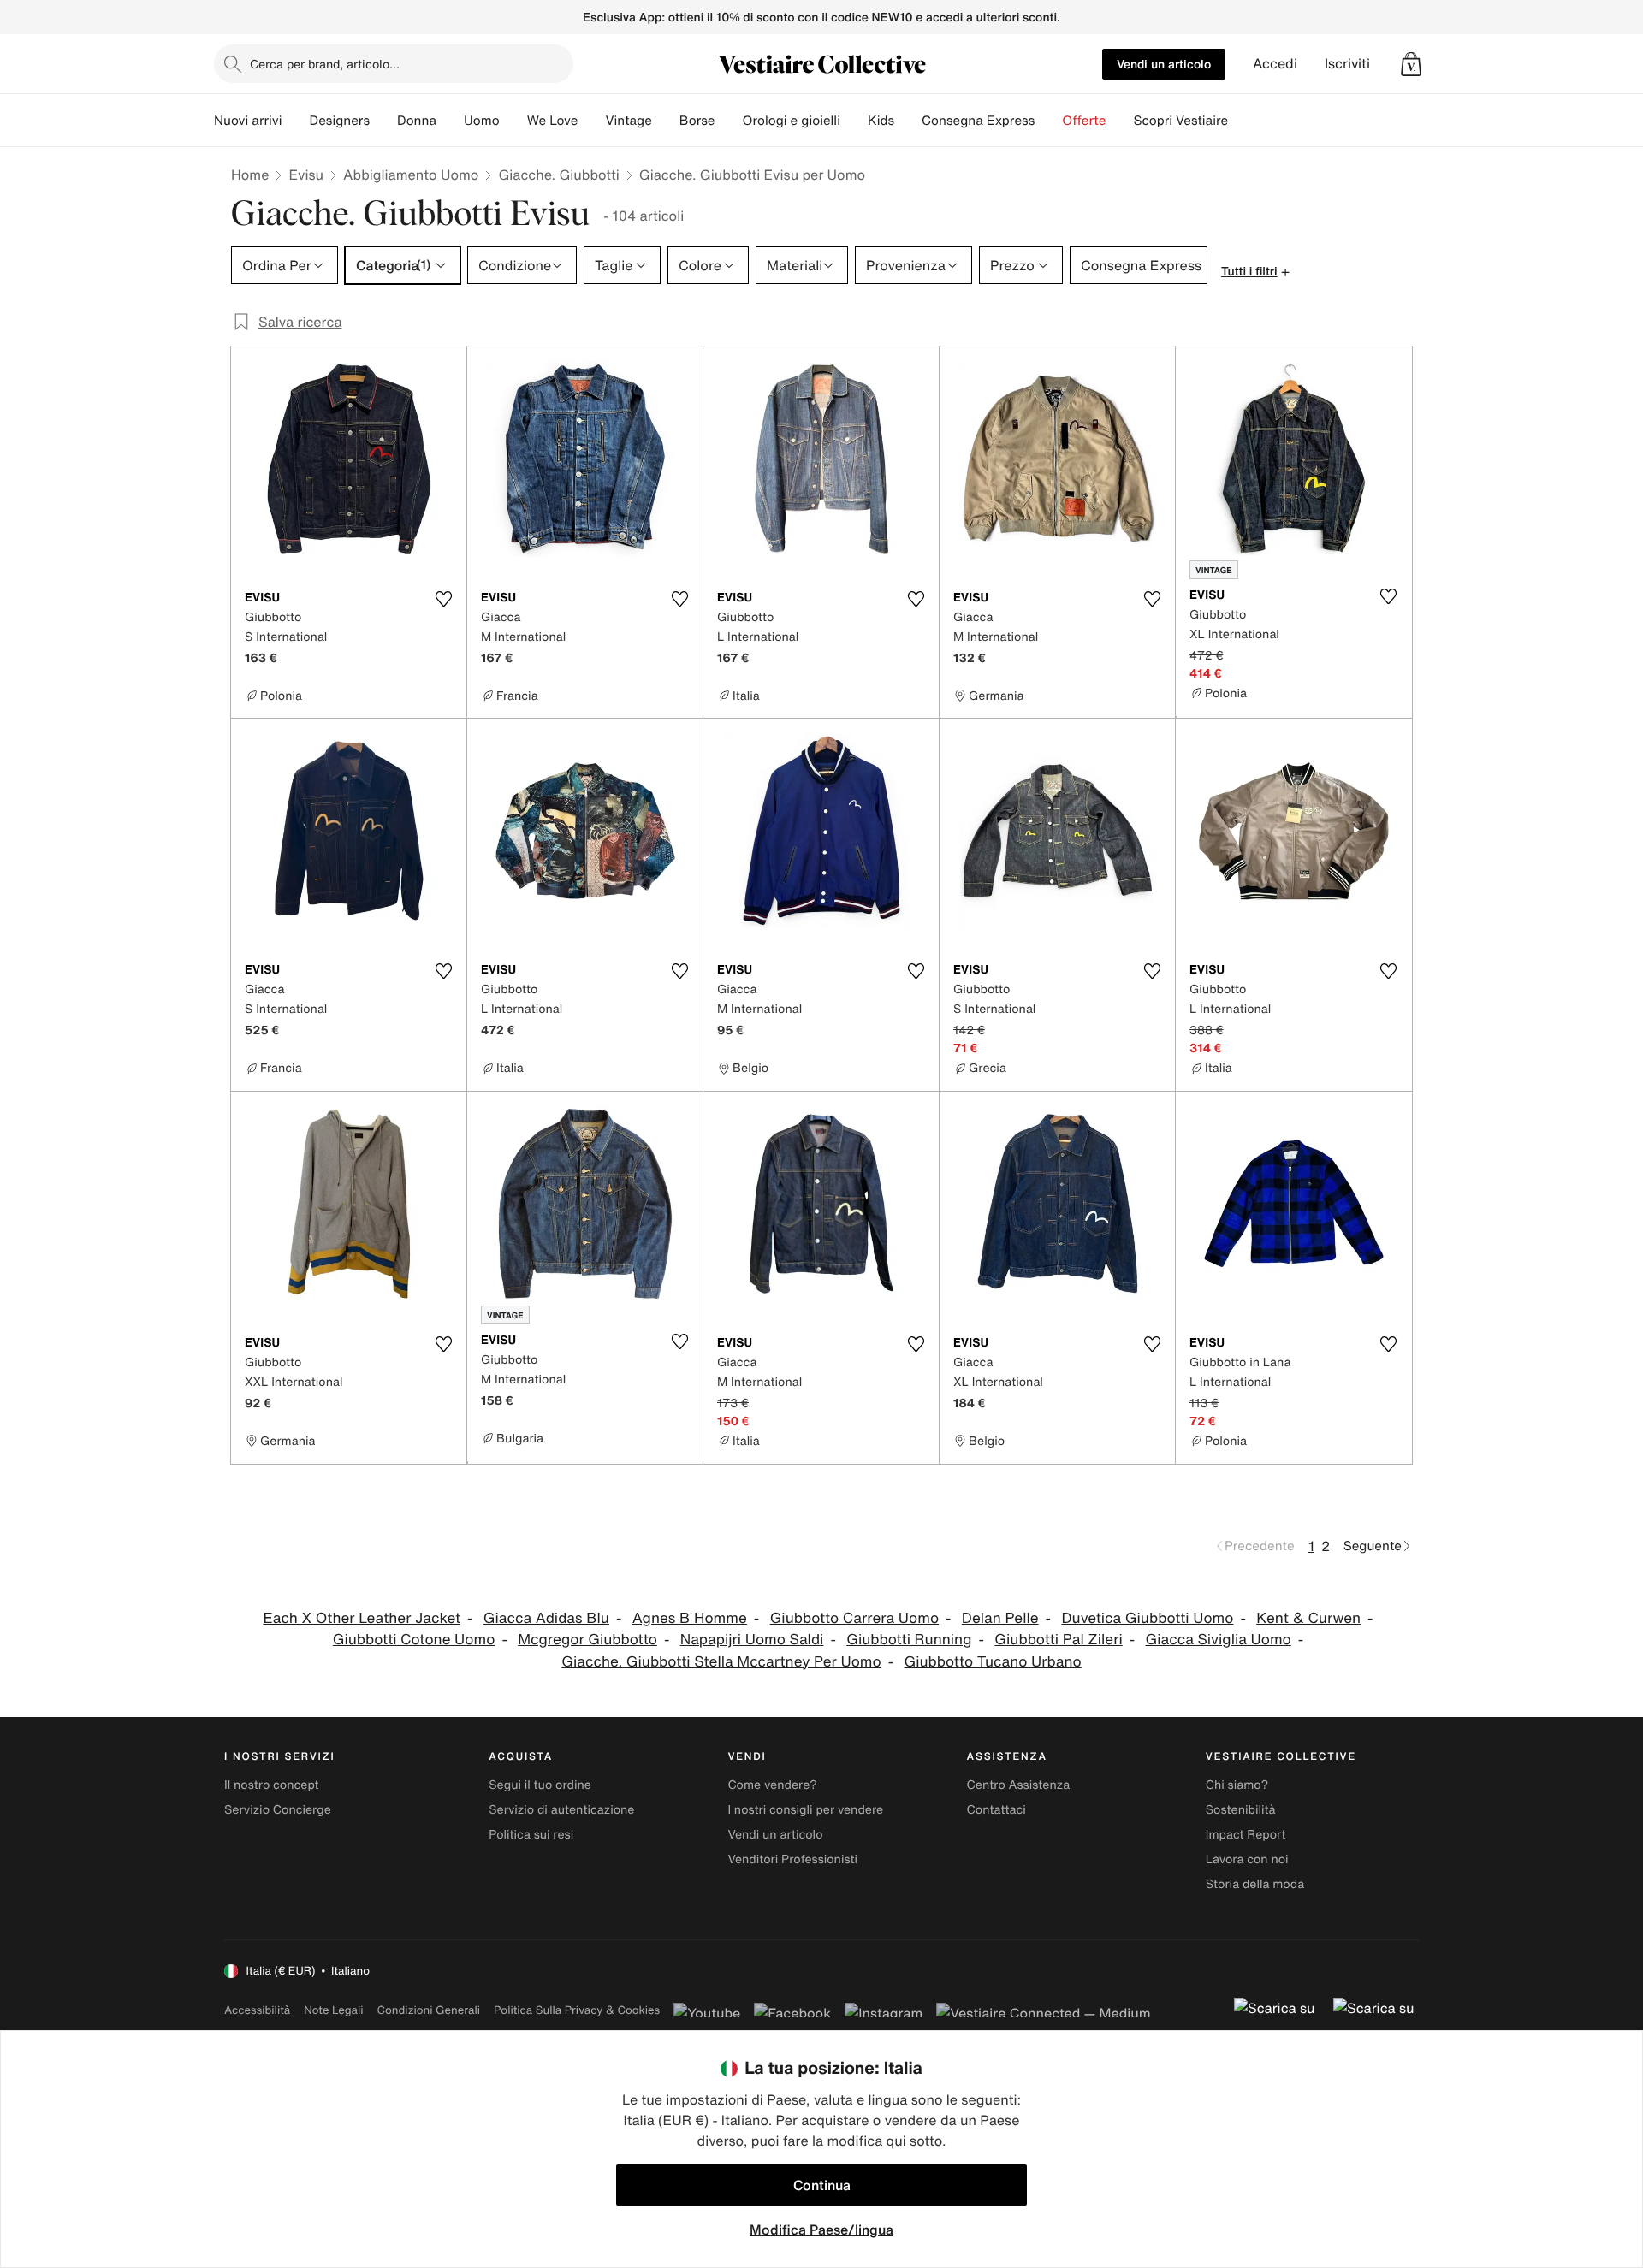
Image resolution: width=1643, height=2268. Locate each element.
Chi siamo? (1237, 1785)
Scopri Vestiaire (1180, 121)
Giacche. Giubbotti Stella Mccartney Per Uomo (721, 1662)
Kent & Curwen (1308, 1618)
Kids (881, 121)
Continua (822, 2185)
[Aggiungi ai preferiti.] (443, 599)
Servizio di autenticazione (561, 1810)
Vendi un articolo (1164, 64)
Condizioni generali (429, 2010)
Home (250, 175)
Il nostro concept (272, 1785)
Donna (417, 121)
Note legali (333, 2010)
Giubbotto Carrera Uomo (854, 1618)
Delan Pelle (1000, 1618)
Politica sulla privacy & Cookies (577, 2010)
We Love (553, 121)
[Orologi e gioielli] (854, 121)
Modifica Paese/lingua (821, 2230)
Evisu (306, 175)
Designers (339, 121)
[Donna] (450, 121)
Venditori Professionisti (792, 1859)
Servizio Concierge (278, 1810)
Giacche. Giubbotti (558, 175)
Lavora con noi (1247, 1859)
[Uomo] (513, 121)
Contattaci (996, 1810)
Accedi (1275, 64)
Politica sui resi (531, 1835)
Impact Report (1246, 1835)
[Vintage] (666, 121)
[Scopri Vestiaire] (1242, 121)
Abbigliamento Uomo (411, 175)
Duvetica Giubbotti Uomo (1147, 1618)
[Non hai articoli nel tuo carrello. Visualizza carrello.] (1411, 64)
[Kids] (908, 121)
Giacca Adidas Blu (546, 1618)
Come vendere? (772, 1785)
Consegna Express (978, 121)
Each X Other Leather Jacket (362, 1618)
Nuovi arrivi (248, 121)
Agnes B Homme (690, 1618)
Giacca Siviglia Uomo (1219, 1640)
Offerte (1084, 121)
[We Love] (591, 121)
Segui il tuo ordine (540, 1785)
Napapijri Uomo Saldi (752, 1640)
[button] (1411, 64)
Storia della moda (1255, 1884)
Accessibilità (257, 2010)
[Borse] (728, 121)
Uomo (482, 121)
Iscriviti (1347, 64)
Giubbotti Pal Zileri (1058, 1640)
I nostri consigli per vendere (805, 1810)
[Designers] (383, 121)
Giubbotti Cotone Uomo (414, 1640)
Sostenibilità (1241, 1810)
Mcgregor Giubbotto (587, 1640)
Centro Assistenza (1019, 1785)
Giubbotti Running (909, 1640)
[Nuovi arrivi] (295, 121)
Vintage (628, 121)
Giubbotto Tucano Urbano (993, 1662)
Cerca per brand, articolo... (325, 64)
